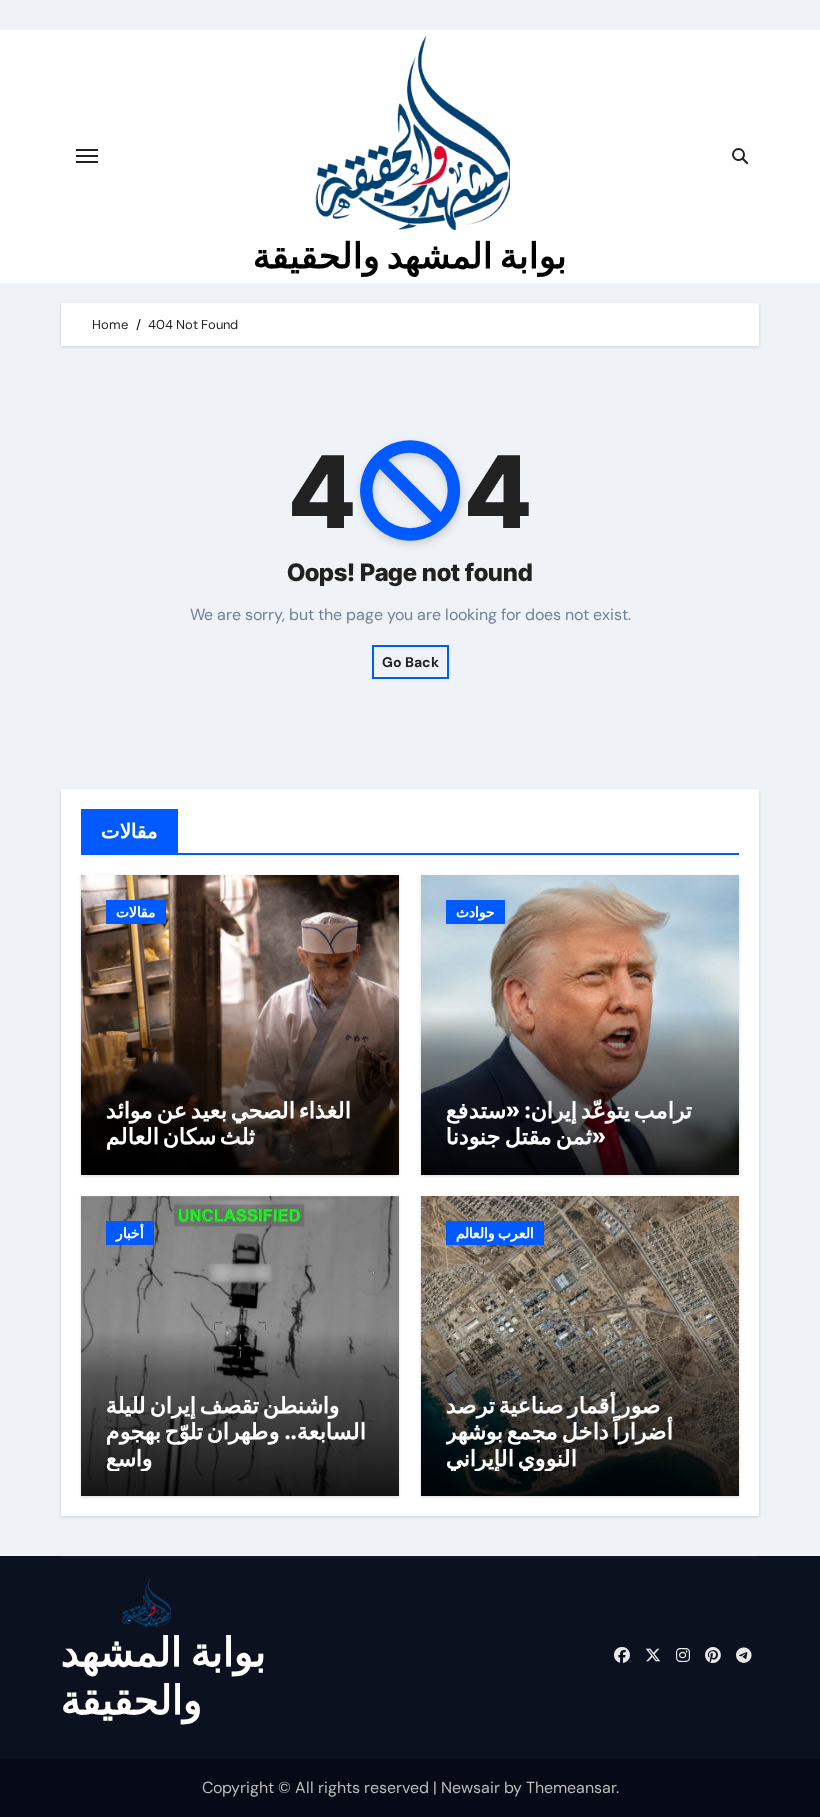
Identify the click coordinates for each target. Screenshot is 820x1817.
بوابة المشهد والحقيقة (410, 255)
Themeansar (571, 1787)
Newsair (470, 1787)
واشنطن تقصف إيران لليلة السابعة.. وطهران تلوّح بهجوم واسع (236, 1431)
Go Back (410, 662)
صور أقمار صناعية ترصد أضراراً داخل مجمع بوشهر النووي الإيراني (559, 1431)
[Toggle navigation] (87, 156)
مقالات (136, 912)
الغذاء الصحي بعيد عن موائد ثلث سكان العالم (228, 1123)
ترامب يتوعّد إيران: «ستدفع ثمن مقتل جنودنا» (569, 1123)
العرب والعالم (495, 1233)
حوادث (475, 912)
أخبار (130, 1233)
